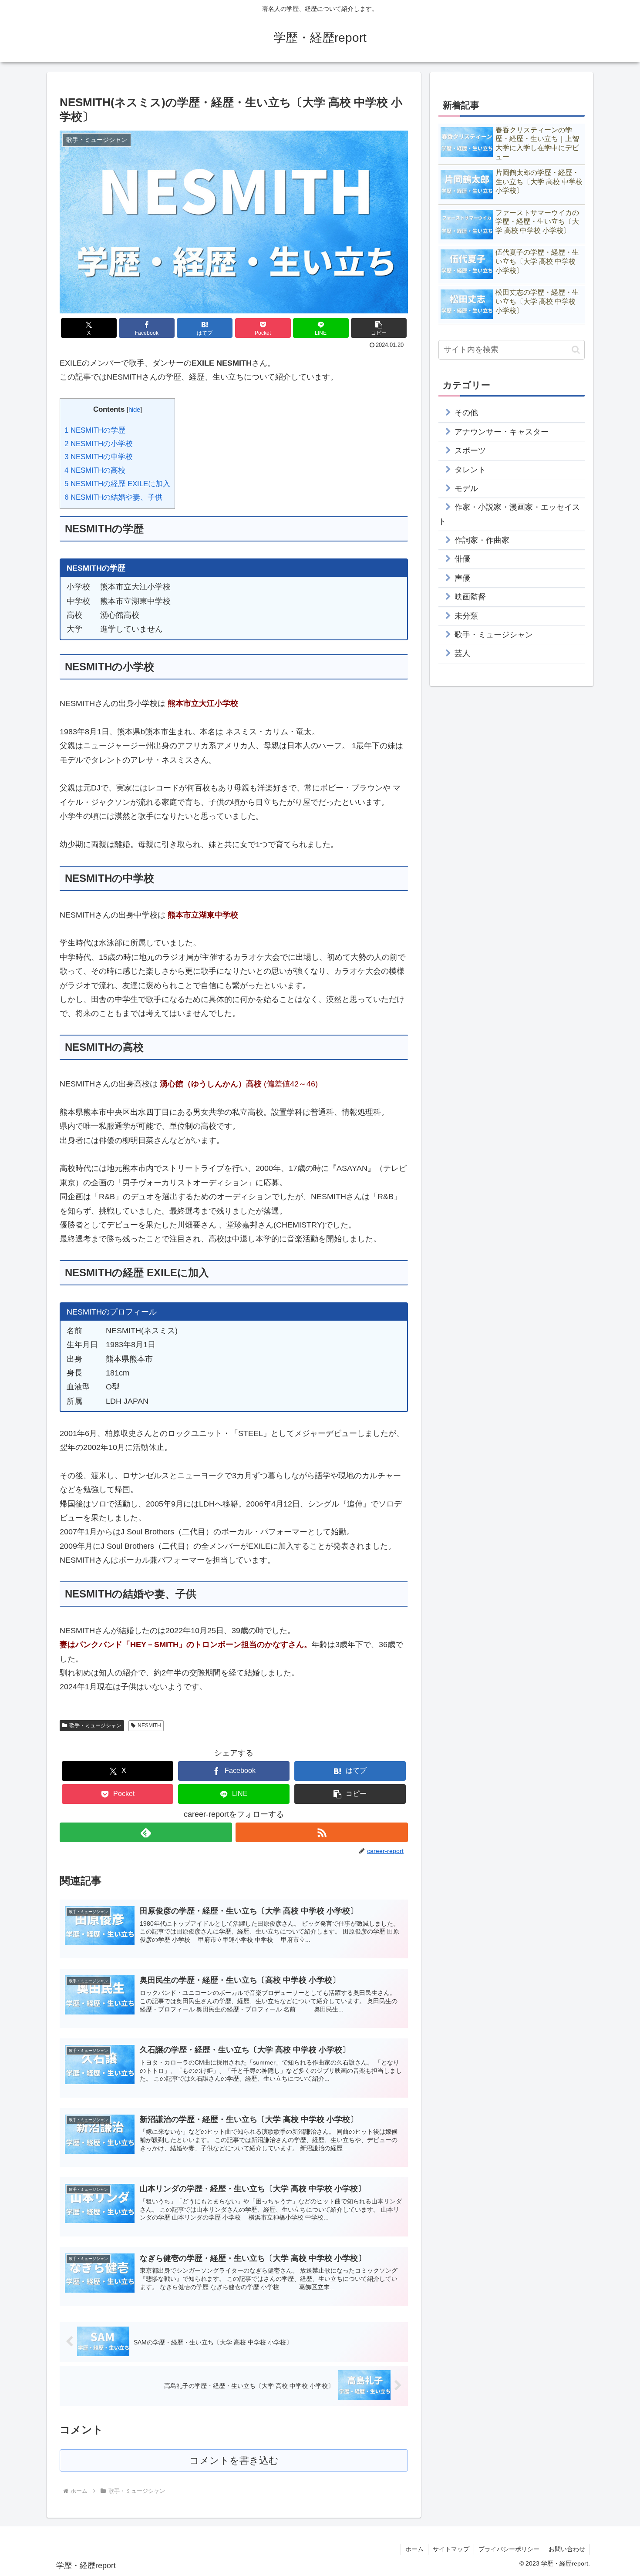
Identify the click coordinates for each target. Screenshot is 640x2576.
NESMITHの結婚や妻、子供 (113, 497)
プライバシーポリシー (509, 2549)
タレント (470, 470)
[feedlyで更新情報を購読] (146, 1832)
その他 (466, 413)
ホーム (414, 2549)
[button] (379, 328)
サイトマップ (451, 2549)
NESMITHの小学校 (99, 444)
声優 (462, 578)
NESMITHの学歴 (95, 430)
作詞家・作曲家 (482, 540)
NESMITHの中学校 (99, 457)
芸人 (462, 653)
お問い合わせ (567, 2549)
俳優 (462, 559)
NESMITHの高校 (95, 470)
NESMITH (149, 1725)
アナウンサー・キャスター (502, 432)
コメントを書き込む (234, 2460)
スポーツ (470, 451)
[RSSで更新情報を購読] (322, 1832)
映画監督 (470, 597)
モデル (466, 488)
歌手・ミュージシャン (95, 1725)
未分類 (466, 616)
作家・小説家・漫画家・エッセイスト (509, 514)
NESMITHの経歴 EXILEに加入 (117, 484)
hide (134, 409)
